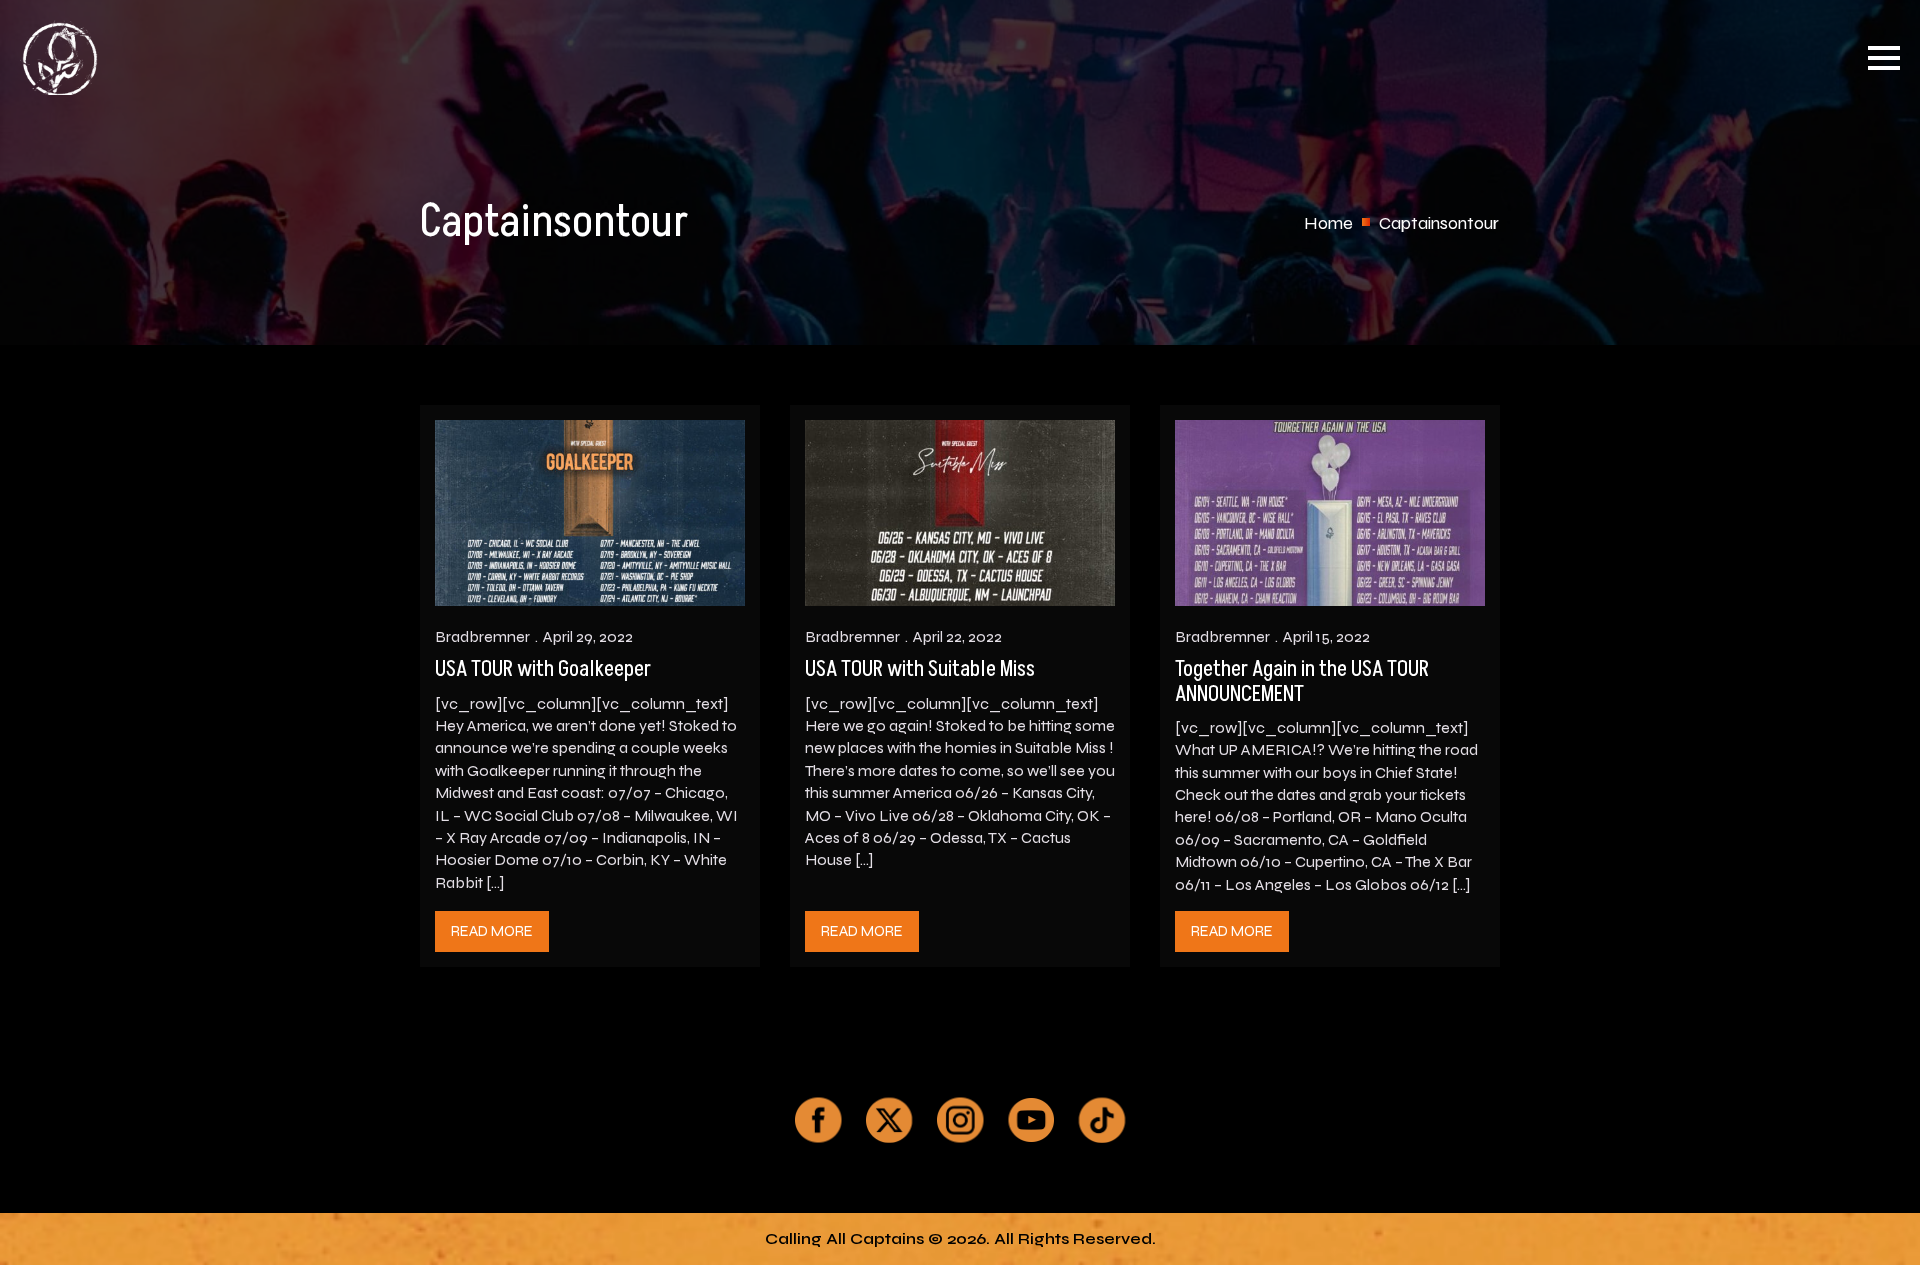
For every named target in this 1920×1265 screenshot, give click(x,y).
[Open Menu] (1884, 58)
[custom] (818, 1120)
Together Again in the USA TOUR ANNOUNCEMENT (1302, 682)
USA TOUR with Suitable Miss (920, 670)
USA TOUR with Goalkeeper (543, 670)
